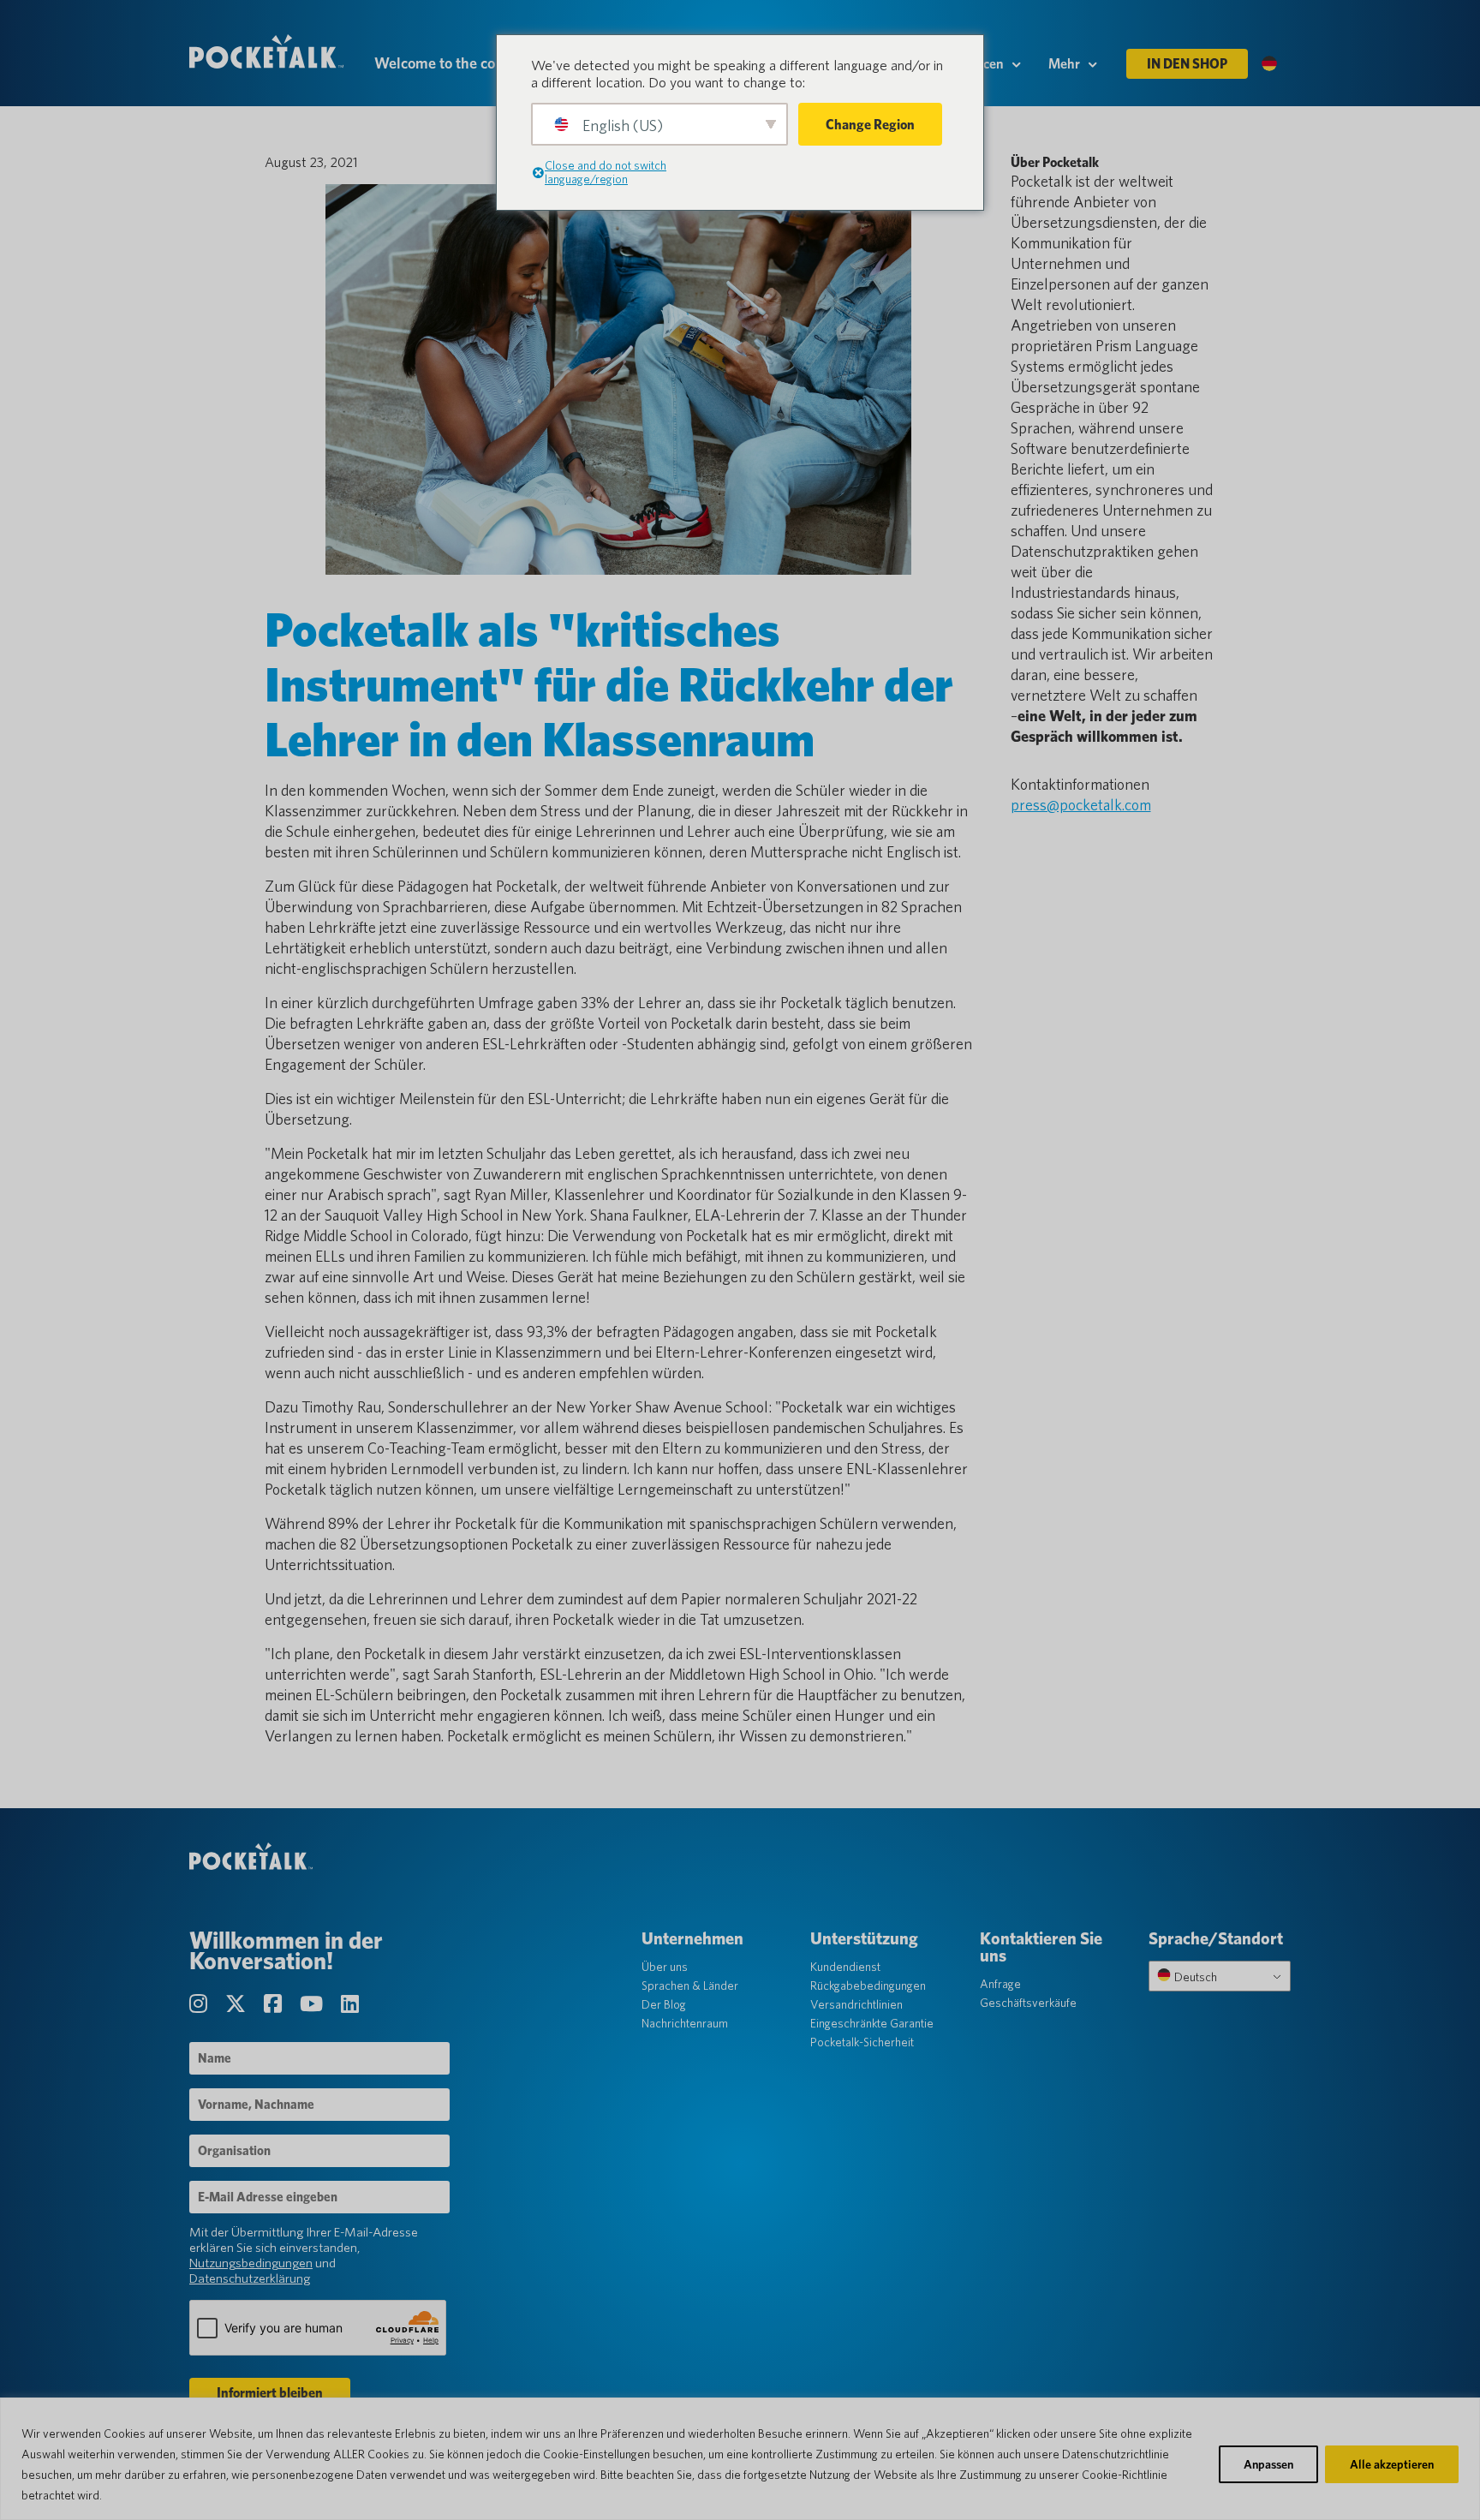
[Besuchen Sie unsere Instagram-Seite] (200, 2004)
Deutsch (1194, 1977)
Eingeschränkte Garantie (872, 2023)
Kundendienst (845, 1967)
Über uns (665, 1967)
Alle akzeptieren (1392, 2464)
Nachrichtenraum (685, 2023)
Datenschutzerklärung (250, 2278)
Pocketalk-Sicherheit (862, 2042)
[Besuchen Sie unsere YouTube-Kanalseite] (313, 2004)
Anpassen (1268, 2464)
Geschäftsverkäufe (1028, 2003)
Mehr (1064, 64)
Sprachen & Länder (690, 1986)
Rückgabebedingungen (868, 1986)
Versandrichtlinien (856, 2004)
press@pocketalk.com (1081, 805)
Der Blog (664, 2004)
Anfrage (1000, 1984)
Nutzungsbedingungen (251, 2263)
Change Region (870, 125)
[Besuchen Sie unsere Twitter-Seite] (238, 2004)
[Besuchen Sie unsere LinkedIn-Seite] (350, 2004)
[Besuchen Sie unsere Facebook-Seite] (275, 2004)
